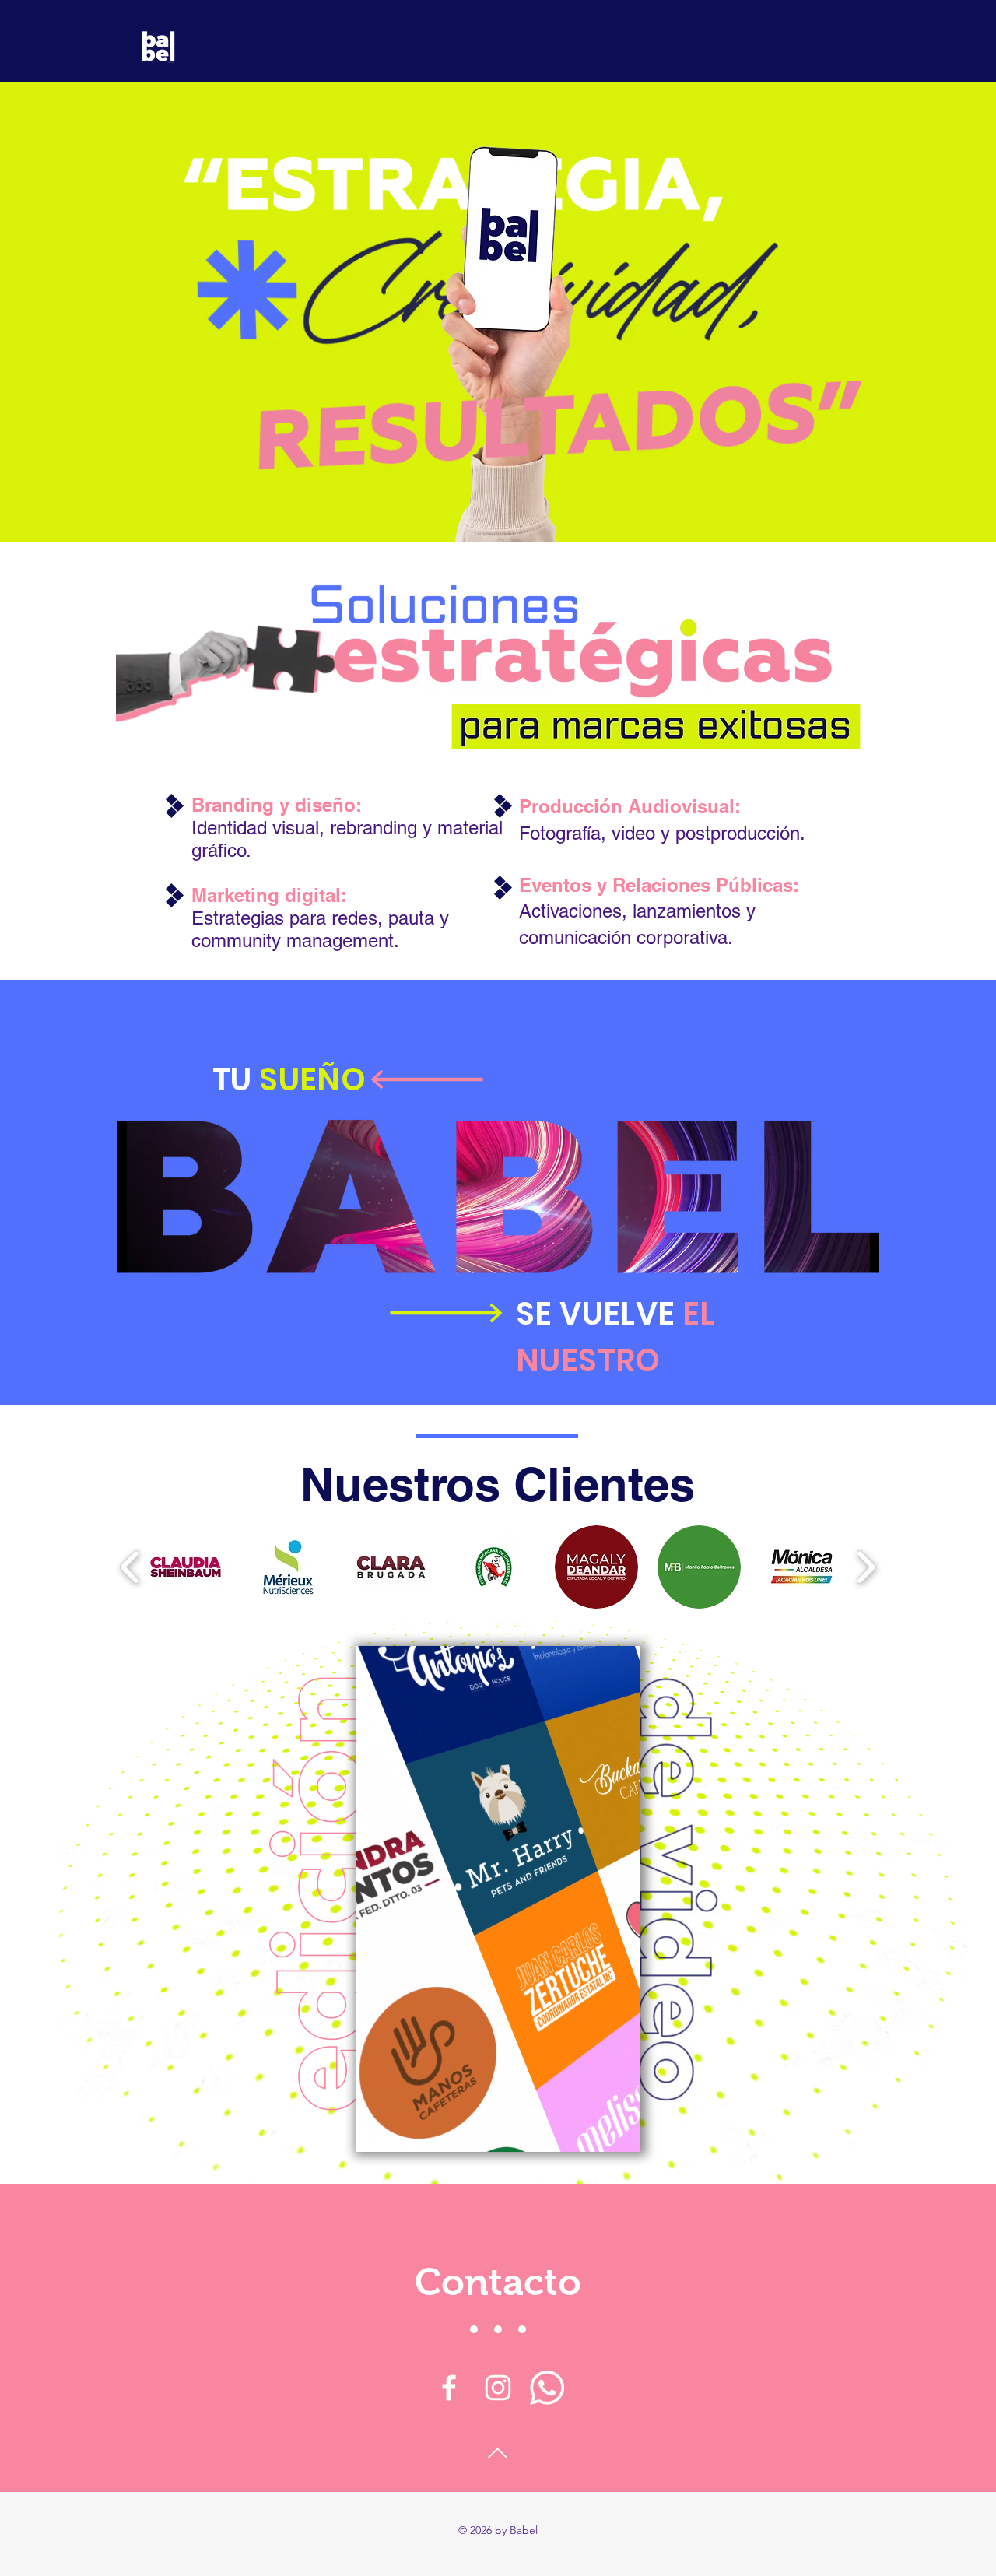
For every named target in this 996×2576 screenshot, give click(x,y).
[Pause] (376, 2131)
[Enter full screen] (619, 2131)
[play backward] (130, 1567)
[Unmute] (402, 2131)
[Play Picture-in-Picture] (593, 2131)
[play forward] (866, 1567)
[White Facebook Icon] (449, 2388)
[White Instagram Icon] (498, 2388)
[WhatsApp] (547, 2388)
